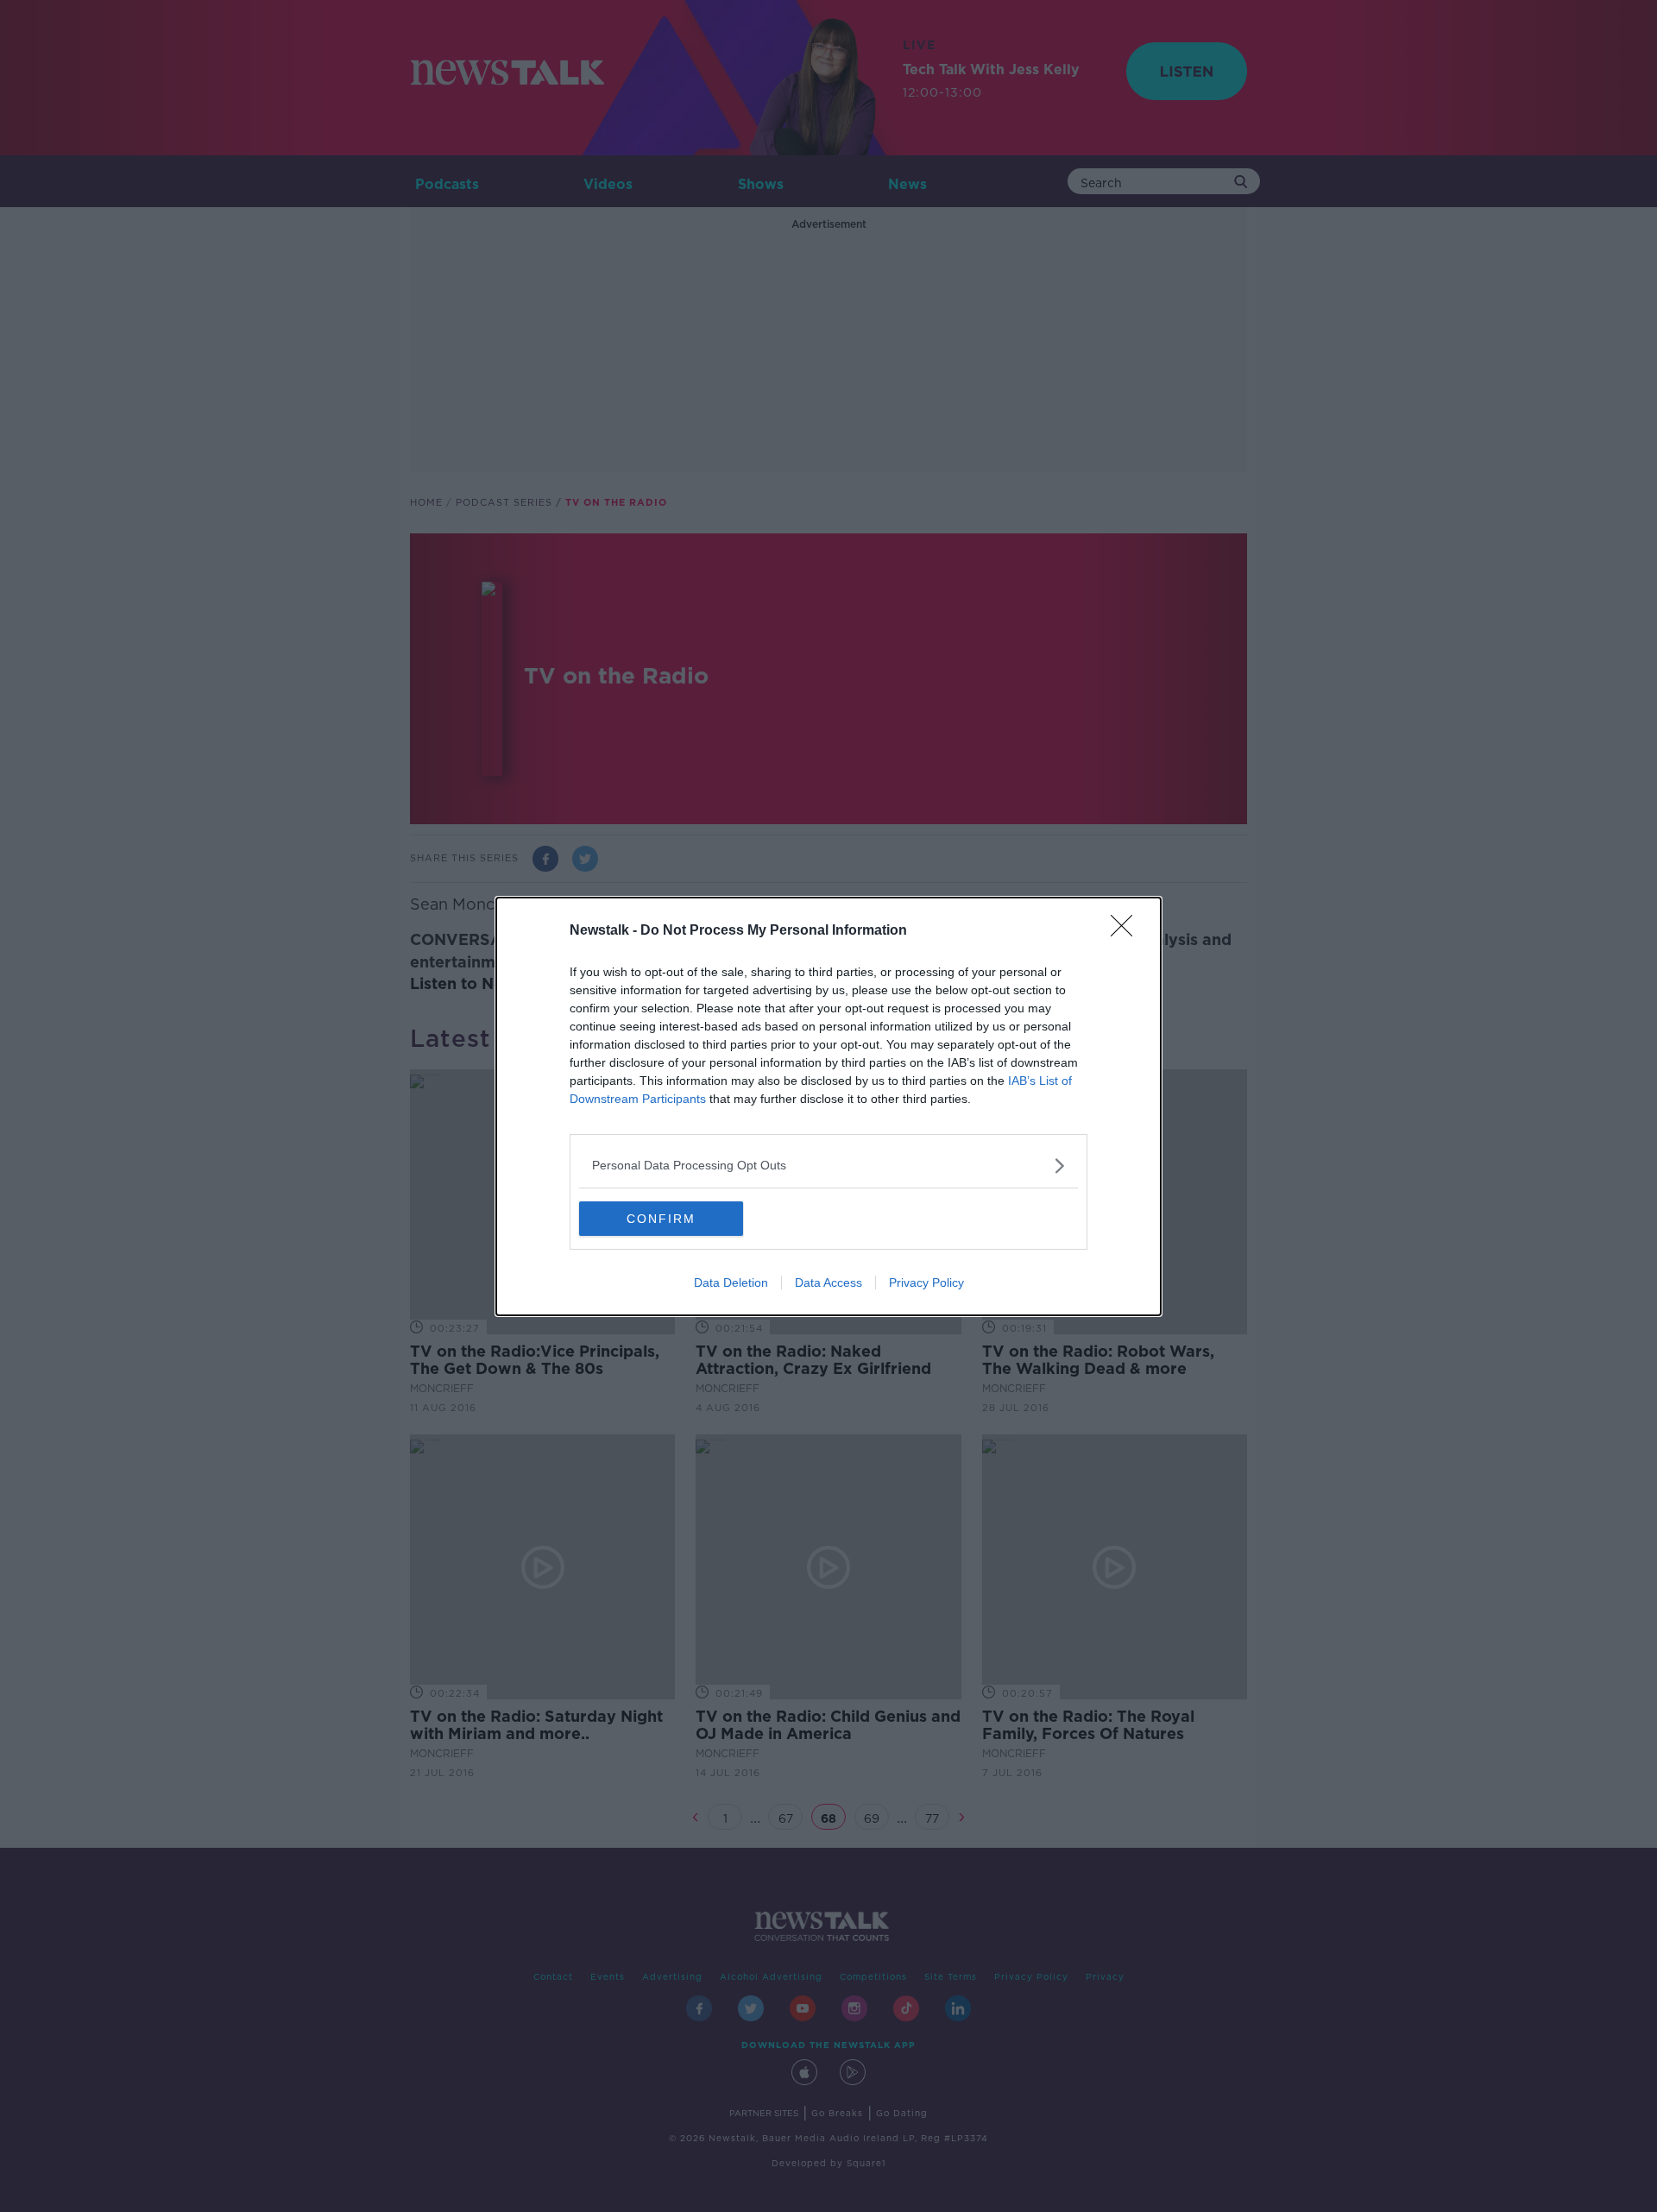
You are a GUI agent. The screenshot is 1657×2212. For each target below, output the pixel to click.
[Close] (1127, 931)
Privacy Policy (926, 1282)
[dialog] (828, 1106)
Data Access (828, 1282)
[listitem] (828, 1166)
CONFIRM (661, 1219)
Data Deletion (731, 1282)
